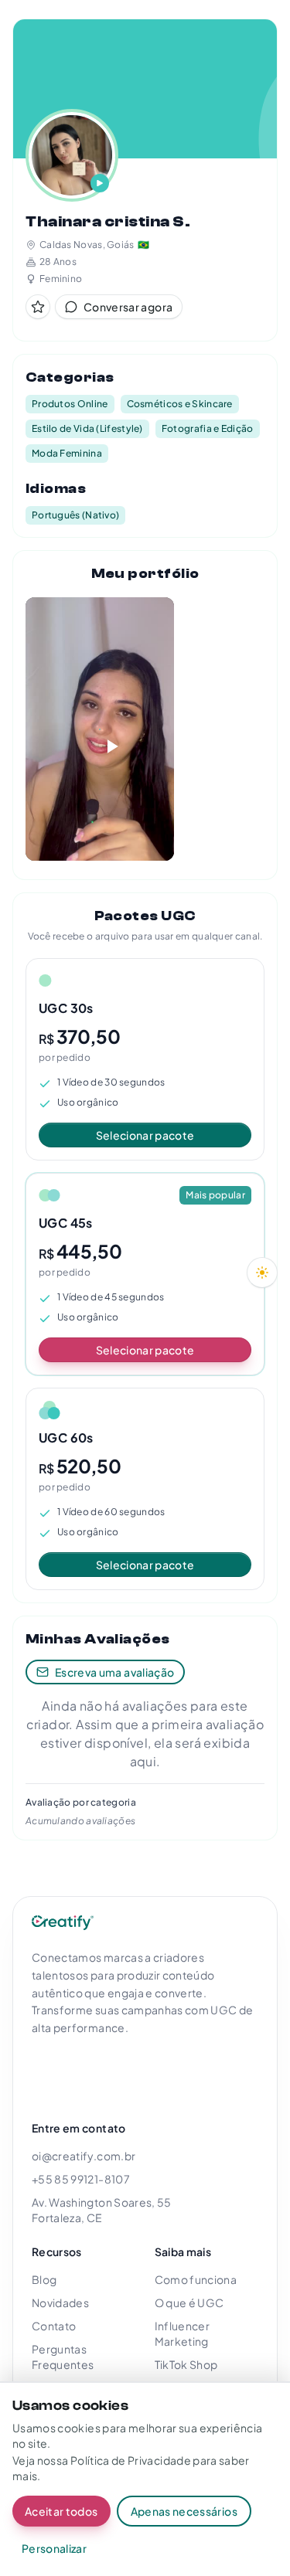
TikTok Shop (186, 2364)
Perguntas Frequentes (63, 2357)
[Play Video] (100, 729)
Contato (54, 2326)
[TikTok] (151, 2072)
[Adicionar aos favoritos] (38, 307)
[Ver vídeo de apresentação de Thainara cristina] (72, 155)
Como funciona (196, 2279)
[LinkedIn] (117, 2072)
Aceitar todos (61, 2511)
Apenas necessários (184, 2511)
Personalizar (54, 2548)
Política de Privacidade (131, 2460)
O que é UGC (189, 2302)
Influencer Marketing (183, 2333)
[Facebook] (83, 2072)
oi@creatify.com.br (84, 2156)
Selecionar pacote (145, 1135)
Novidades (60, 2302)
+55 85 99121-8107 (81, 2179)
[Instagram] (49, 2072)
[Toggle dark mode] (262, 1273)
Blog (44, 2279)
